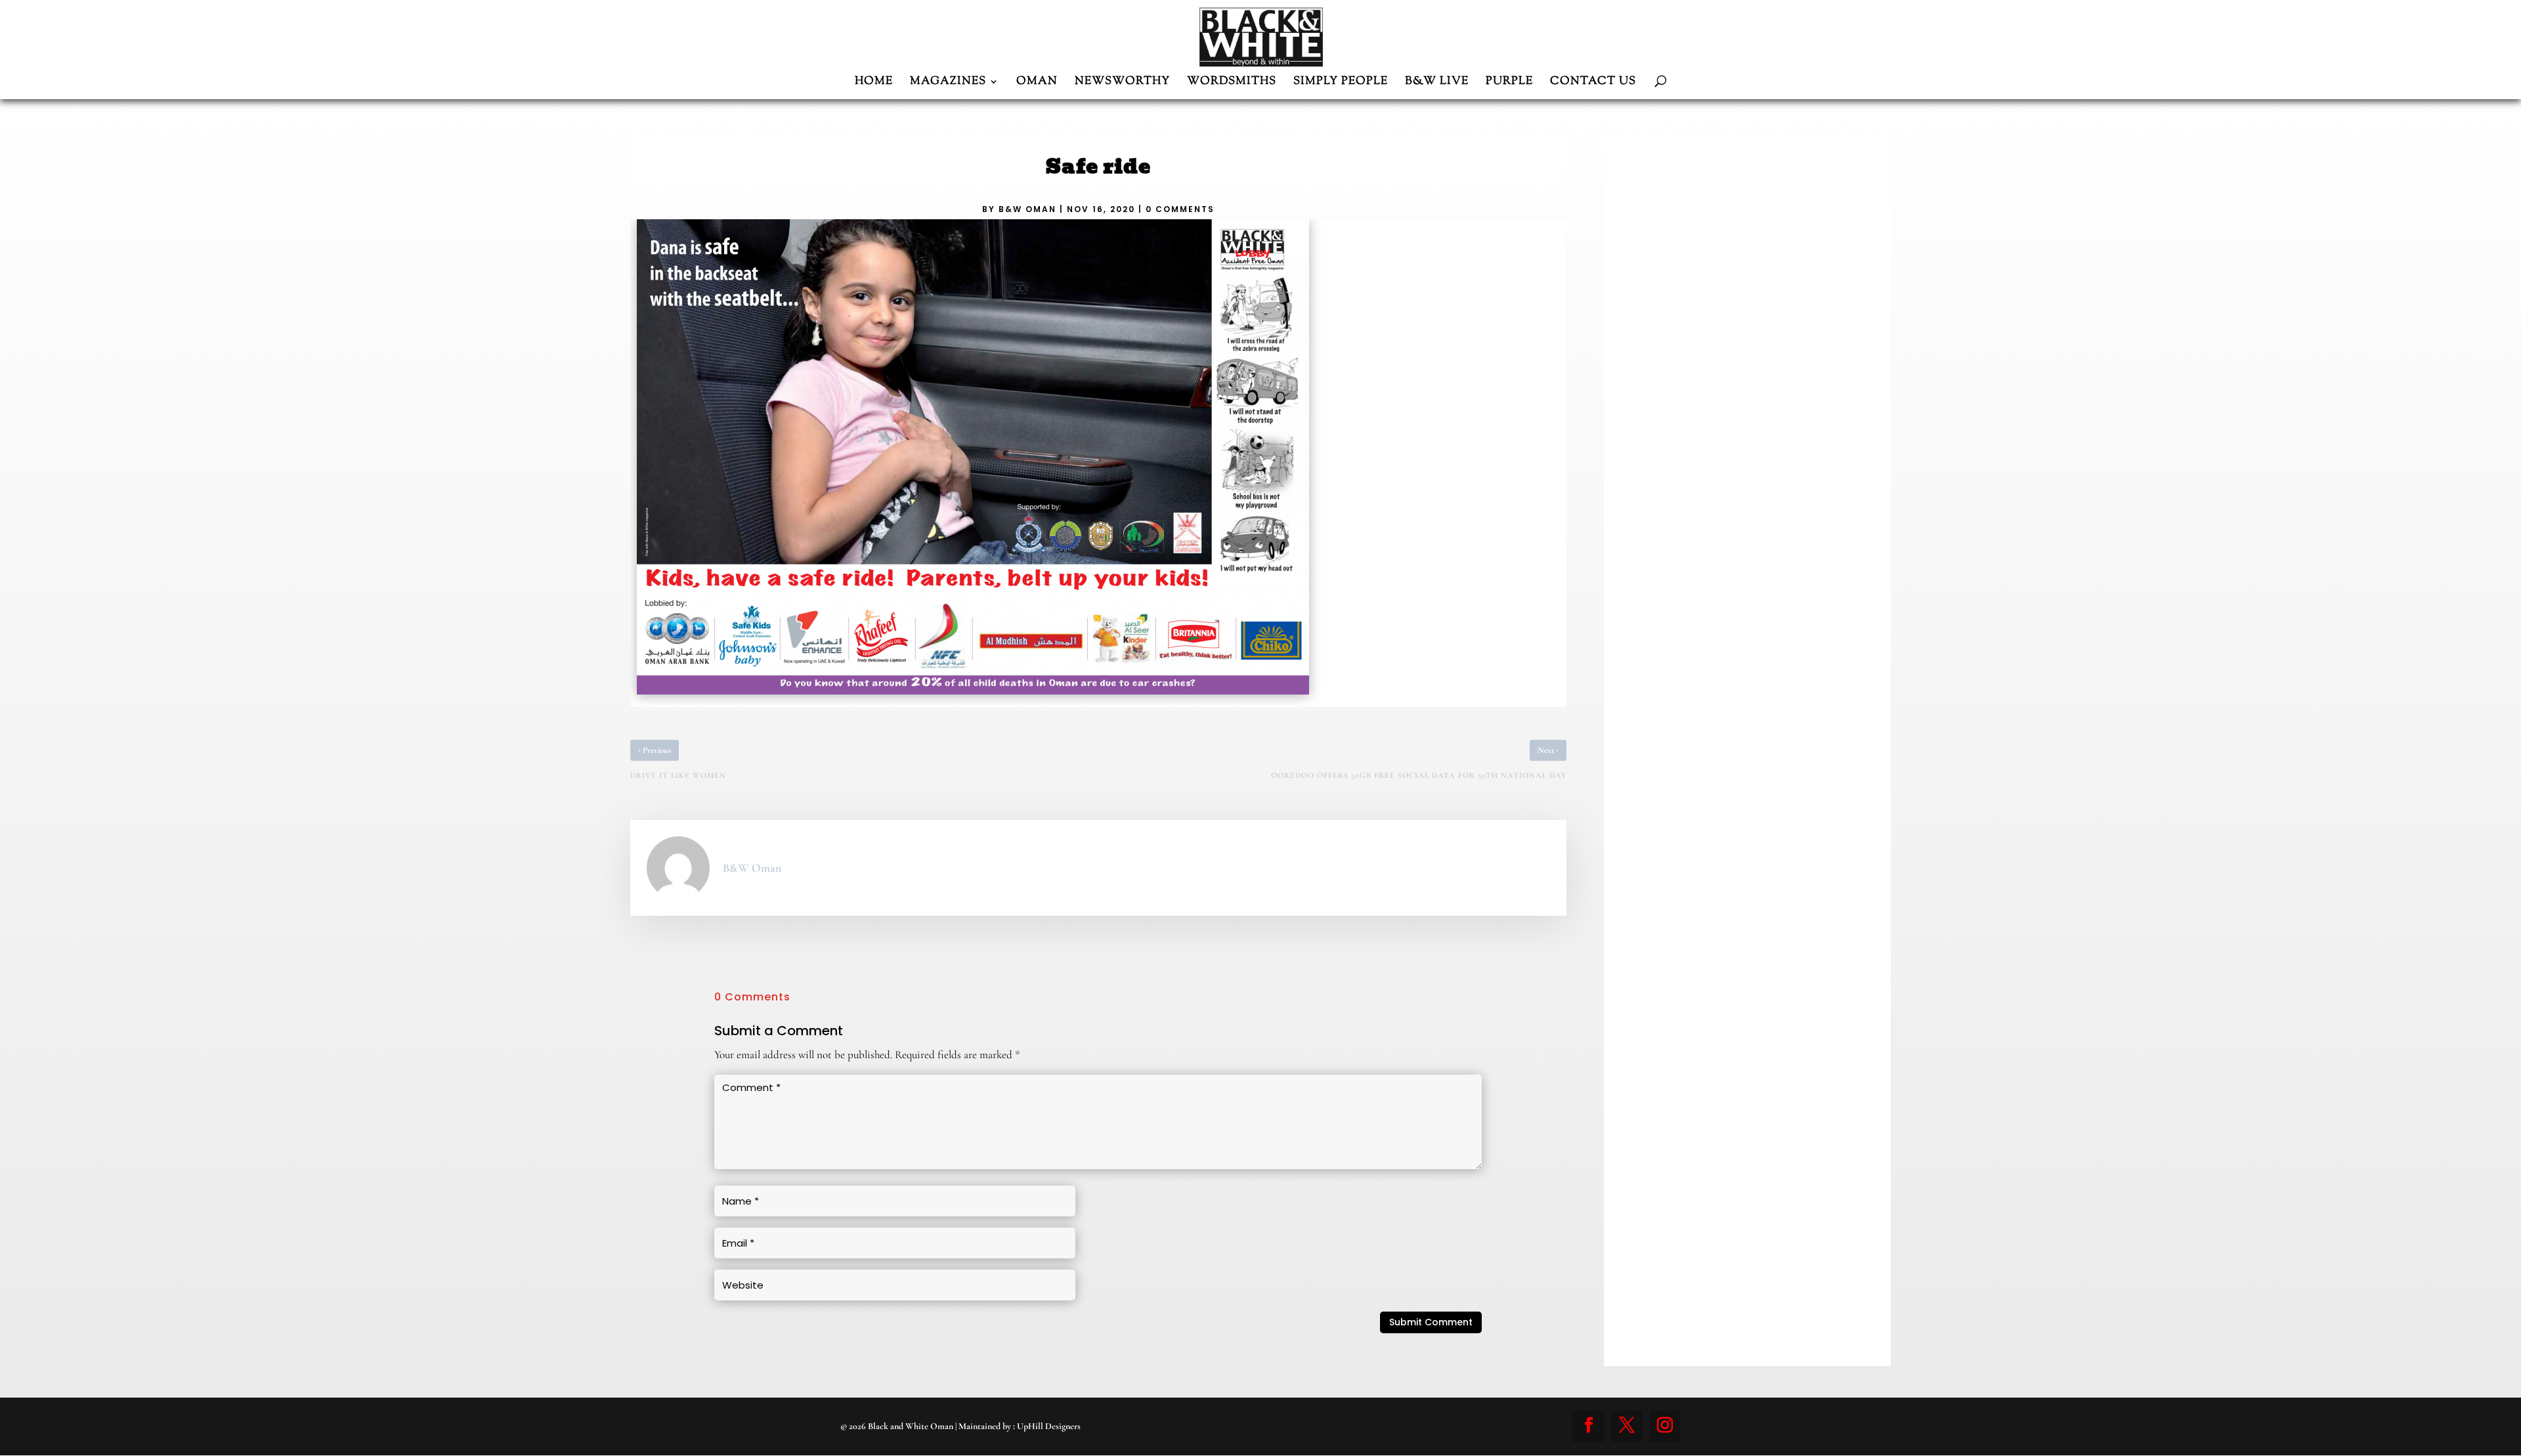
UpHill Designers (1049, 1426)
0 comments (1180, 209)
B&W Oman (1027, 209)
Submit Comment (1431, 1322)
